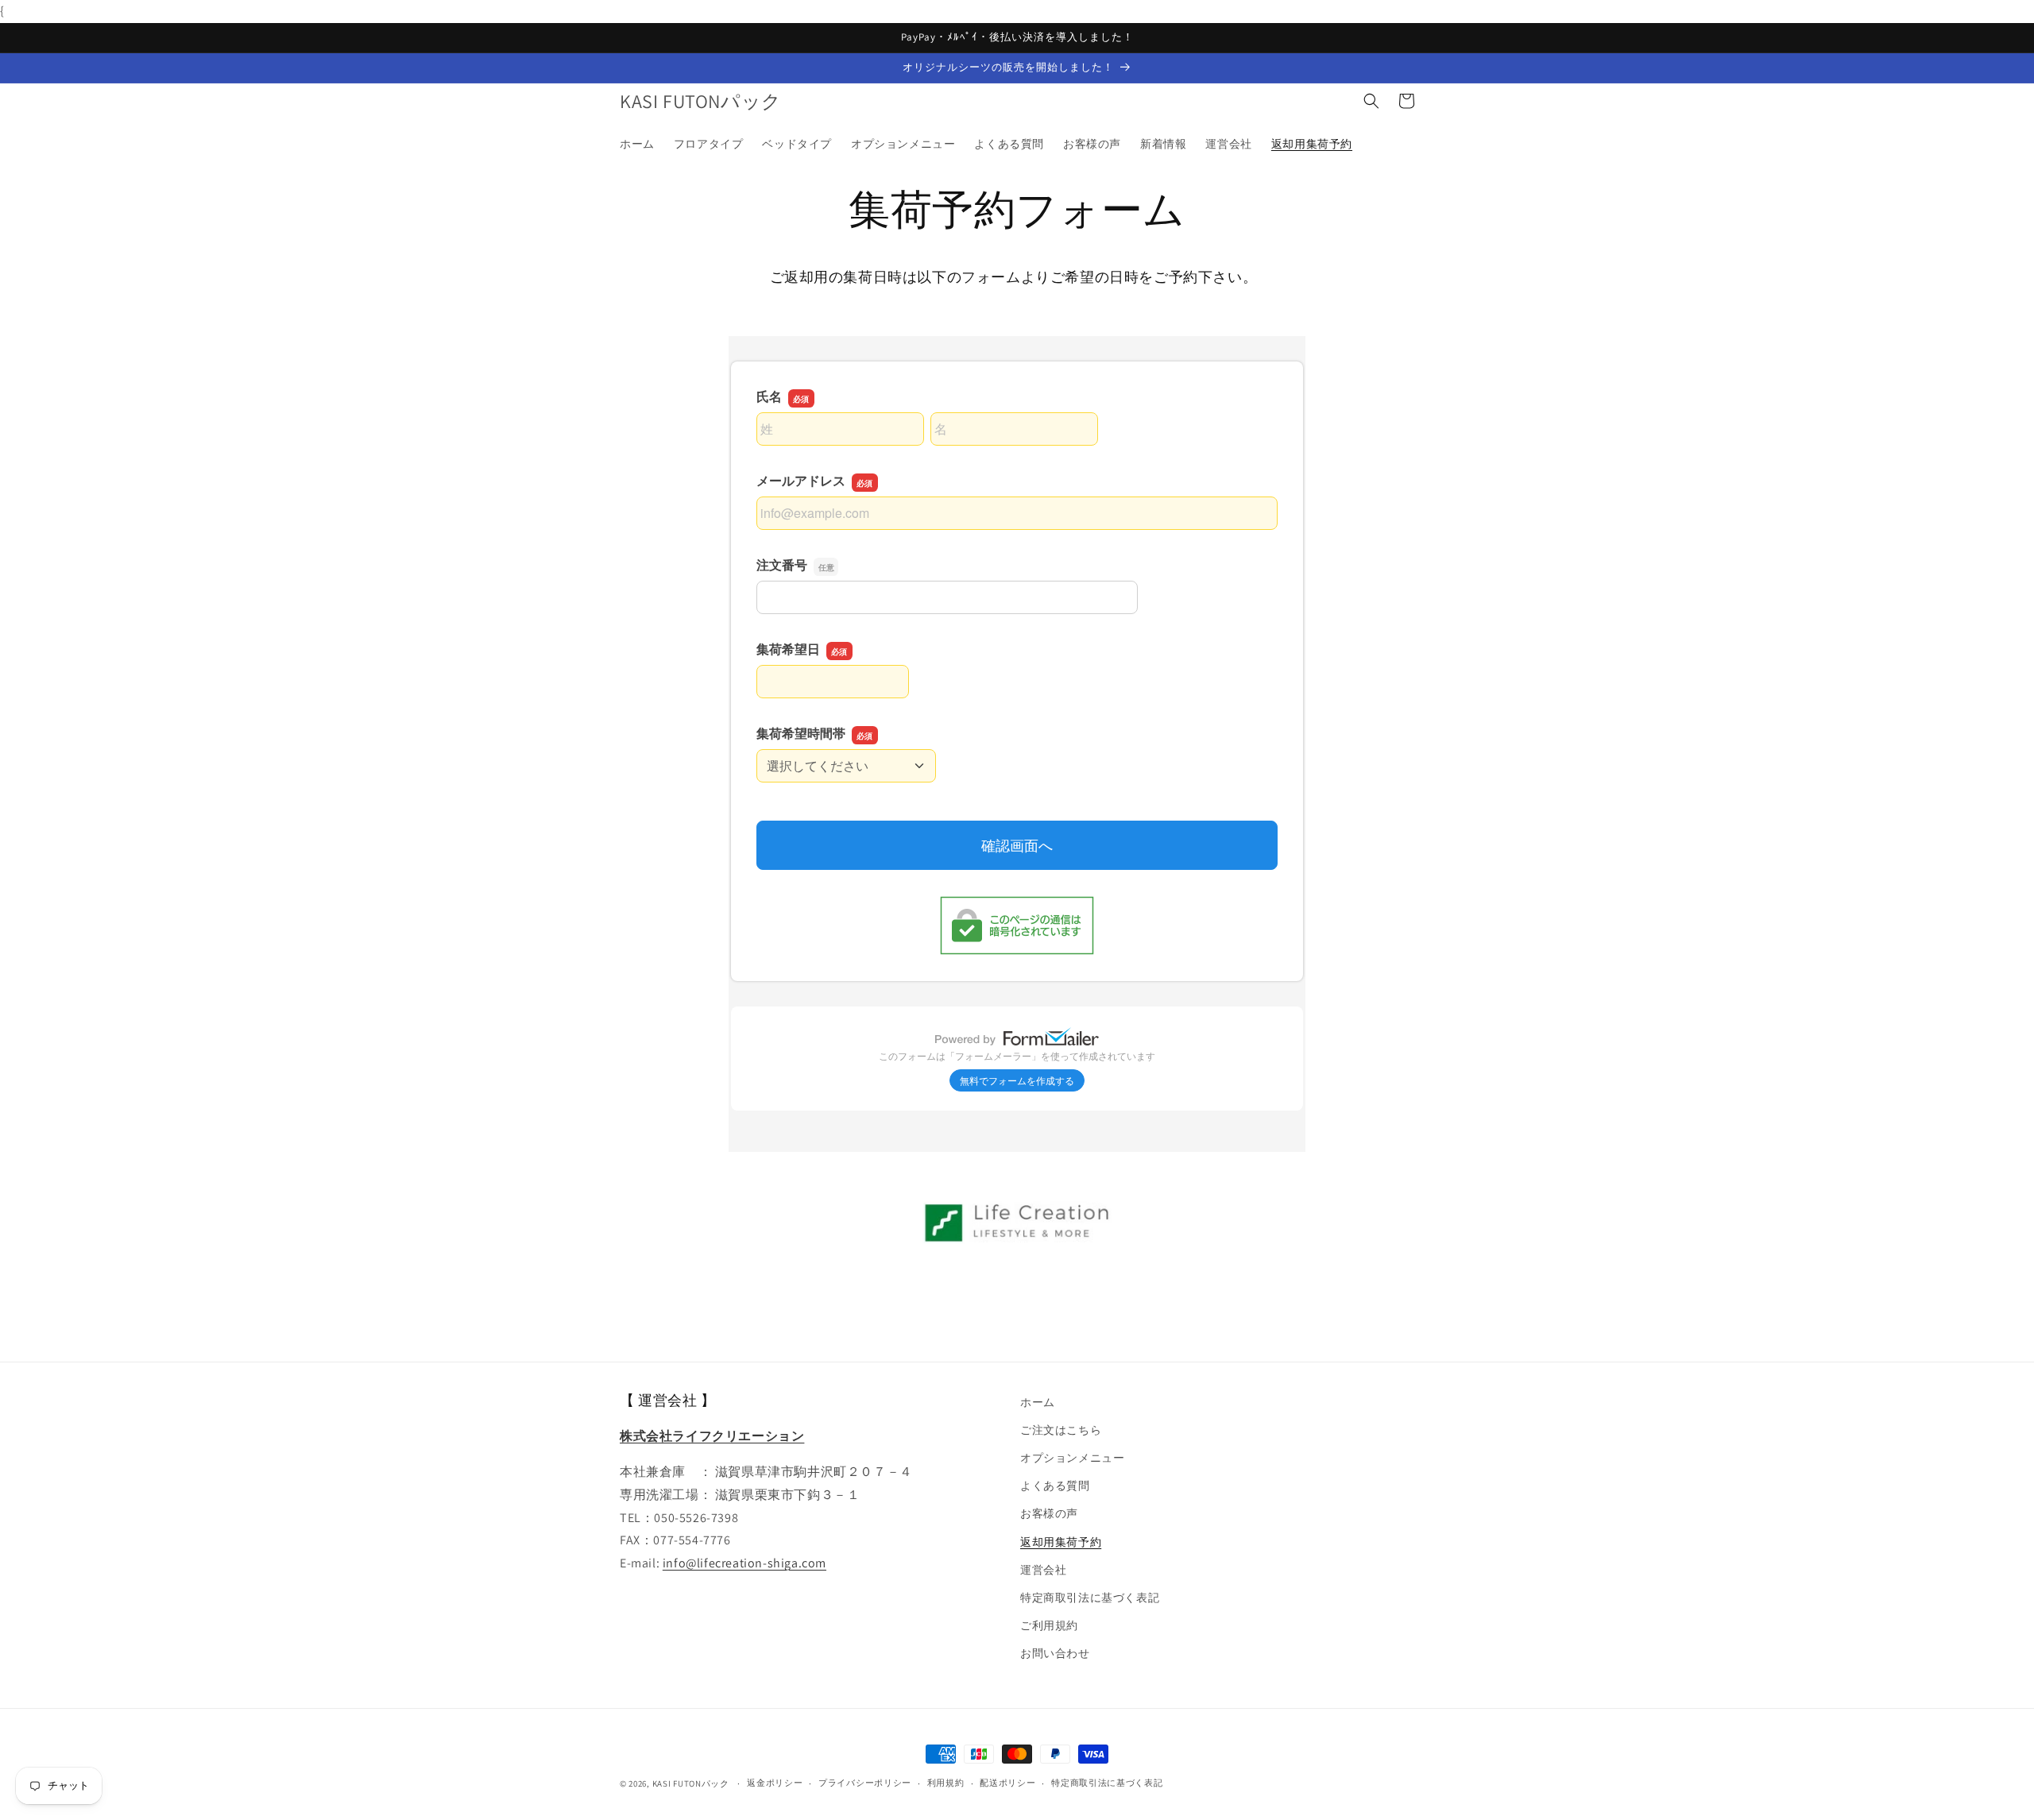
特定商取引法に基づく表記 (1090, 1598)
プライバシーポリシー (865, 1783)
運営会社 (1043, 1570)
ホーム (1038, 1402)
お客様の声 (1049, 1513)
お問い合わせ (1055, 1653)
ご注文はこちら (1061, 1430)
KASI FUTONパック (691, 1783)
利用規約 (946, 1783)
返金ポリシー (775, 1783)
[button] (1371, 101)
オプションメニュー (1072, 1458)
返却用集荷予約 (1061, 1542)
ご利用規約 (1049, 1625)
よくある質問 (1055, 1486)
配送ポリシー (1007, 1783)
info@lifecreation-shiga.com (744, 1563)
